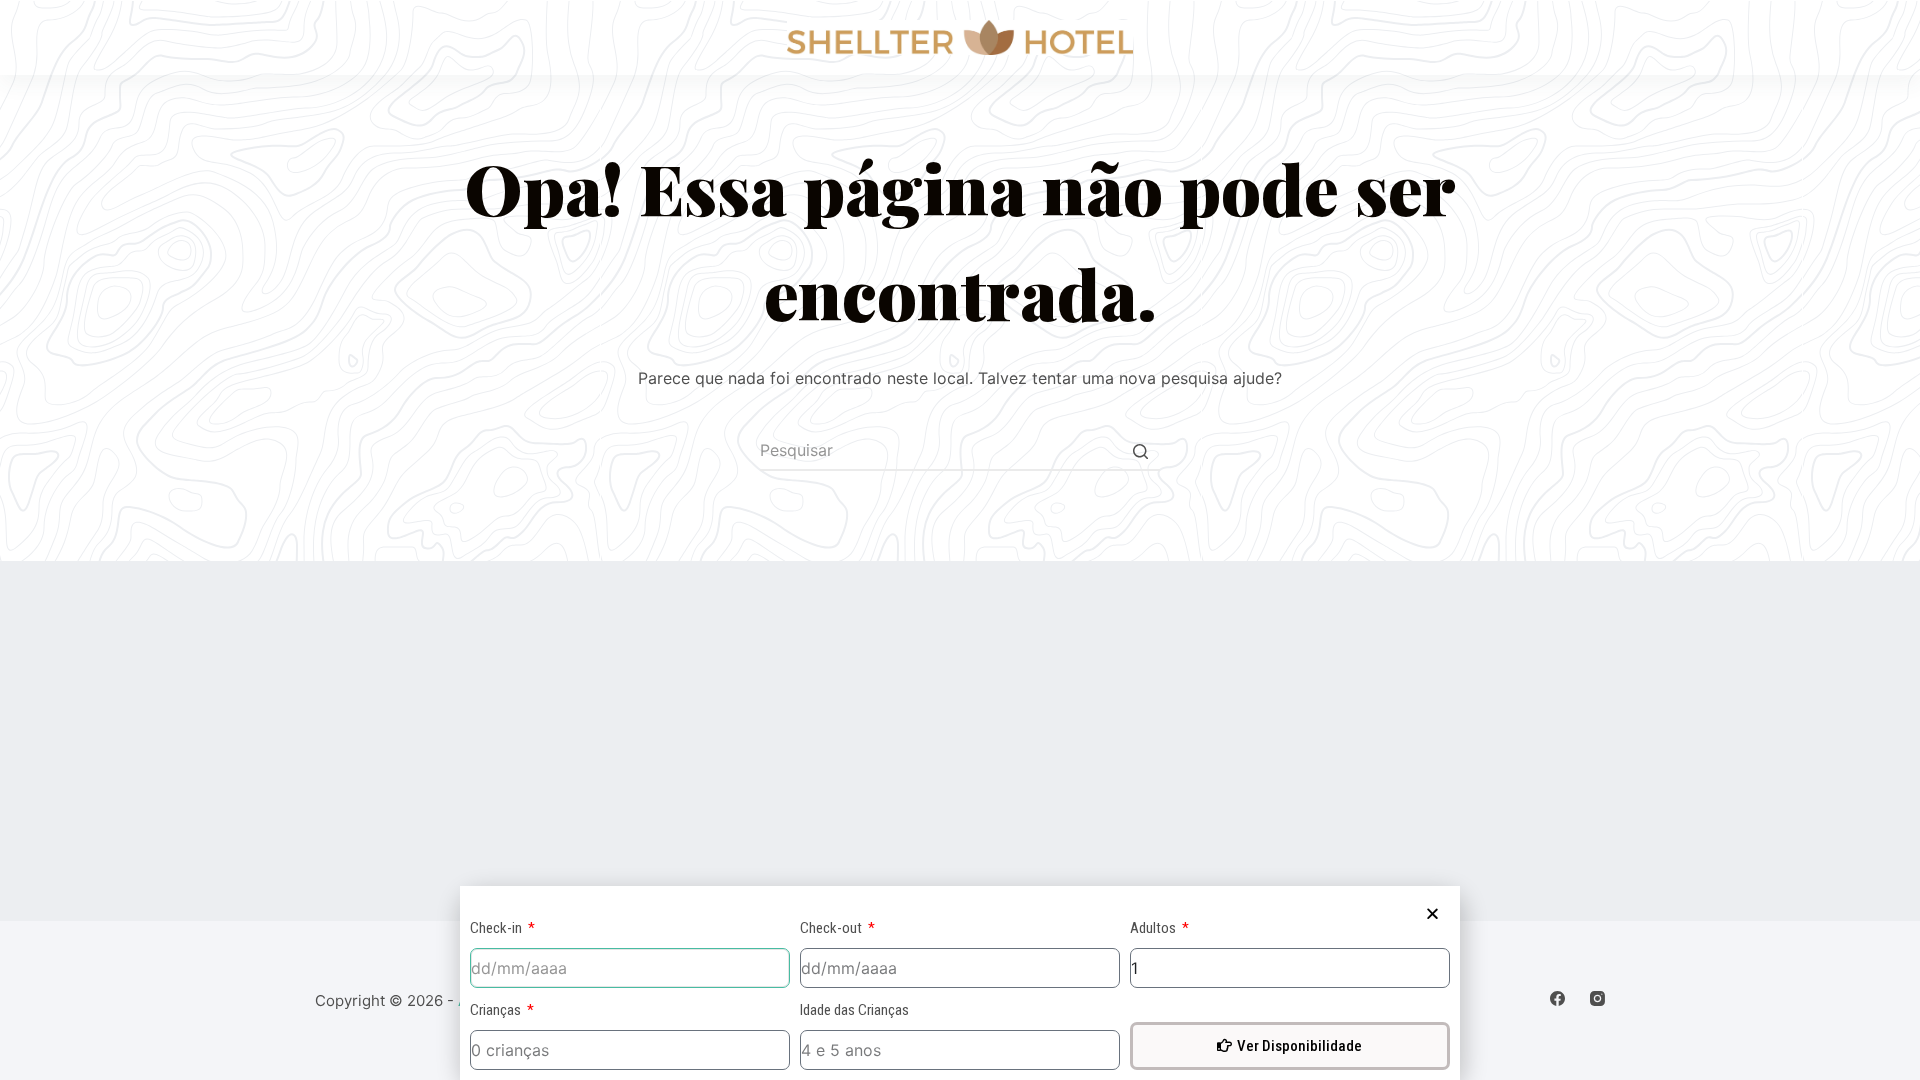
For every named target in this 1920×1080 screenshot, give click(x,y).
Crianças (497, 1010)
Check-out (832, 928)
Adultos (1154, 928)
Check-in (497, 928)
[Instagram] (1597, 998)
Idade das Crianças (854, 1010)
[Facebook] (1557, 998)
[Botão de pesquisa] (1140, 451)
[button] (1432, 913)
